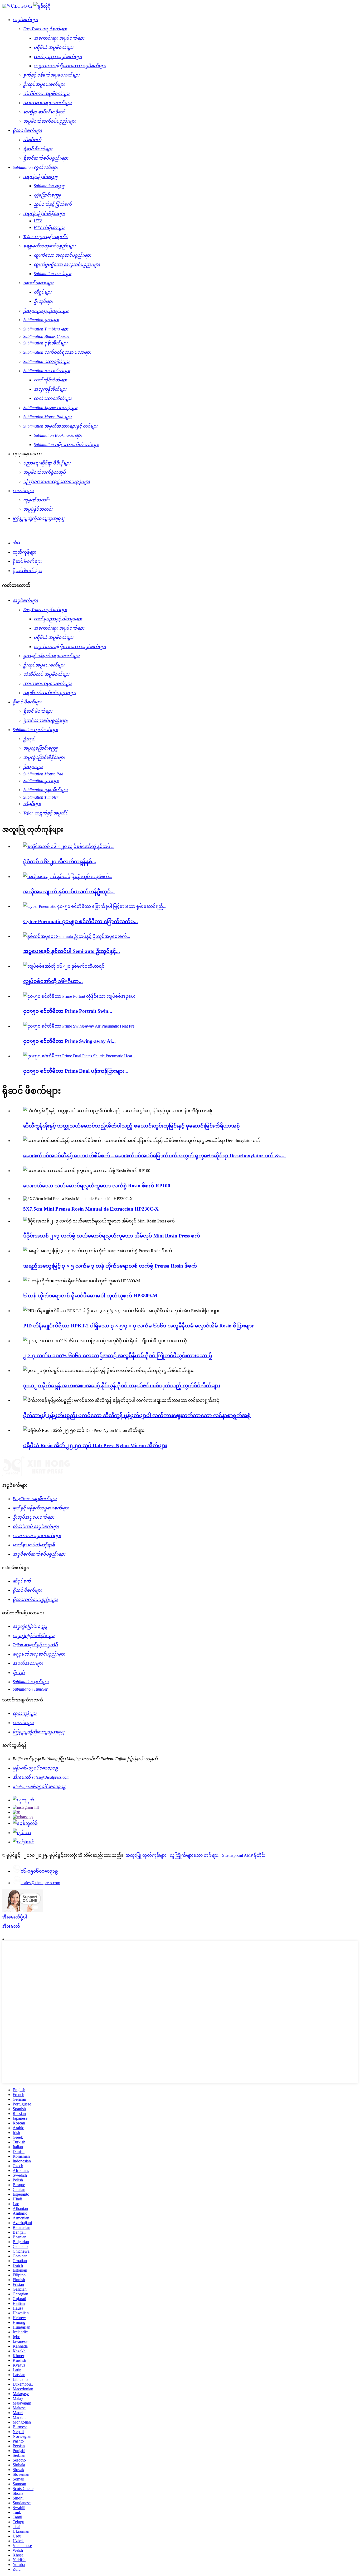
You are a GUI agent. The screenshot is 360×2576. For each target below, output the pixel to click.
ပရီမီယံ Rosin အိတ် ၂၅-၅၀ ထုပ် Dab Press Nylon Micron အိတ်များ (95, 1445)
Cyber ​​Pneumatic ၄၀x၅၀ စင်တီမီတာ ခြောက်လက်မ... (81, 921)
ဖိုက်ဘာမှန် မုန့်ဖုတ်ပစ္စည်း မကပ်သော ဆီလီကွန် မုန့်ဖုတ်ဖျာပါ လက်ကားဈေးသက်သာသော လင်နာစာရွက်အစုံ (137, 1415)
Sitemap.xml (233, 1855)
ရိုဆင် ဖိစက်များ (27, 561)
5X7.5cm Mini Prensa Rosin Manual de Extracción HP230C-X (91, 1209)
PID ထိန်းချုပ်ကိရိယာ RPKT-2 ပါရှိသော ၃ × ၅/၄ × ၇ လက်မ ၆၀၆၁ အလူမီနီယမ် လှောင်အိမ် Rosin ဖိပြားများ (138, 1326)
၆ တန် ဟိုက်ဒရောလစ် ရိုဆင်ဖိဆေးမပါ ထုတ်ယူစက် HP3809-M (90, 1296)
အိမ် (16, 543)
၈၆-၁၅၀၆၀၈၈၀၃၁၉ (39, 1871)
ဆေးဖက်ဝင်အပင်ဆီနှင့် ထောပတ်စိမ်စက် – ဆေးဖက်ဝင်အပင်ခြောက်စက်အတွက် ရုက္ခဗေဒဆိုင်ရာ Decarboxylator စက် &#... (154, 1156)
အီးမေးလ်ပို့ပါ (14, 1917)
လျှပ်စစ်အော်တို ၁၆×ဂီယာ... (53, 981)
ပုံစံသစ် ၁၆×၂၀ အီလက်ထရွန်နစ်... (60, 862)
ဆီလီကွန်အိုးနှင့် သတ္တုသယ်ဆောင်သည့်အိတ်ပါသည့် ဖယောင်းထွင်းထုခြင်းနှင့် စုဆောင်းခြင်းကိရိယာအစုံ (132, 1126)
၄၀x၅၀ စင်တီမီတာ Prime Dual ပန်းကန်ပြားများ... (76, 1071)
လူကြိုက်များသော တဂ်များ (194, 1855)
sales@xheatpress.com (40, 1883)
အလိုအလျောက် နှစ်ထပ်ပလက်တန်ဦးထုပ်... (69, 892)
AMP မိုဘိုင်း (255, 1855)
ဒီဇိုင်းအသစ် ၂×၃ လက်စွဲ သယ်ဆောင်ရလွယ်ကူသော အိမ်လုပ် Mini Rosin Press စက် (112, 1236)
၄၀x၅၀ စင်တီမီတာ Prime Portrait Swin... (68, 1011)
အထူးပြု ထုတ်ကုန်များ (146, 1855)
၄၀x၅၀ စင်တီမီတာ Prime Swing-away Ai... (69, 1041)
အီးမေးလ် (11, 1926)
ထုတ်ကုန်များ (25, 552)
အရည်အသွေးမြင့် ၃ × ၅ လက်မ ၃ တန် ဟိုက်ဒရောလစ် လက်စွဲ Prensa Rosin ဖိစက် (110, 1266)
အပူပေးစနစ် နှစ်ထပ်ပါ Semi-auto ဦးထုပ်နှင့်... (72, 951)
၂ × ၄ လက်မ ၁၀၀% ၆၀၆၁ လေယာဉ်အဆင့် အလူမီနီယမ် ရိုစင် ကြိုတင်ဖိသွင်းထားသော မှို (118, 1356)
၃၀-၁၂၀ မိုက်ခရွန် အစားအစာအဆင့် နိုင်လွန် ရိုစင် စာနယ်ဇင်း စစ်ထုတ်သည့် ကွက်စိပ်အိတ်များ (122, 1386)
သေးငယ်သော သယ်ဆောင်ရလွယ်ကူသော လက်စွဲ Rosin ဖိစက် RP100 (97, 1186)
